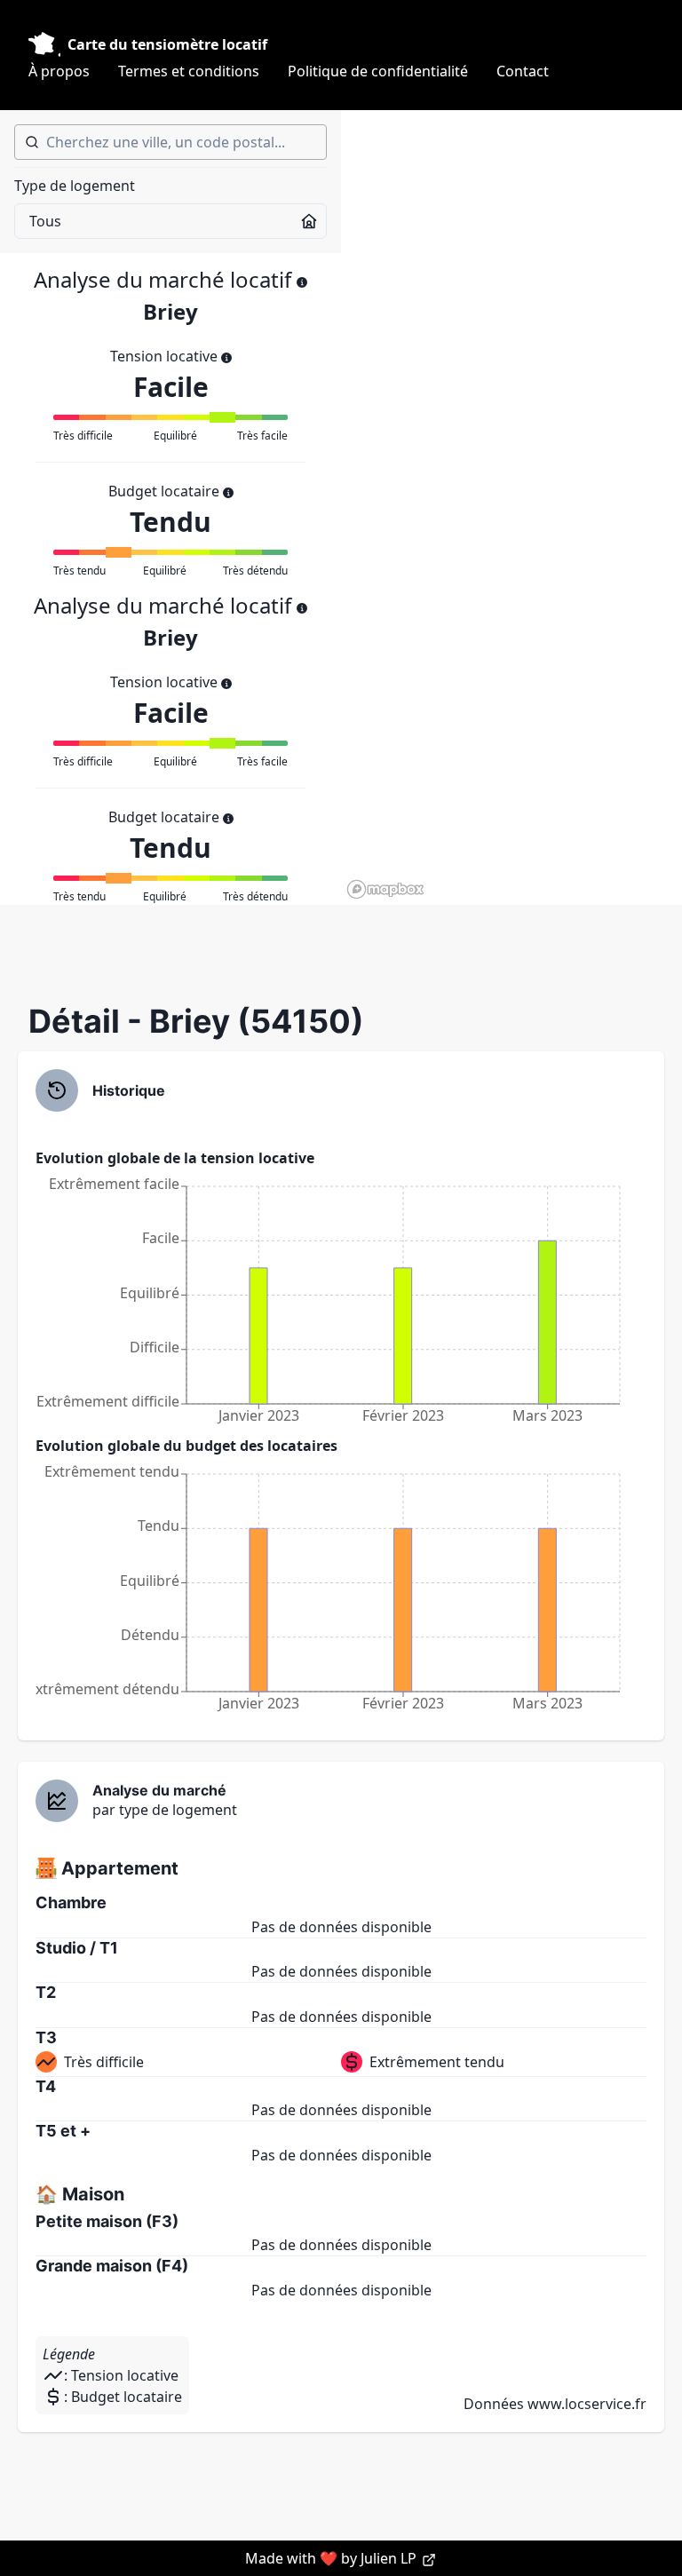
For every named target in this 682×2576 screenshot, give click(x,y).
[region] (511, 507)
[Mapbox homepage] (385, 889)
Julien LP (390, 2558)
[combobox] (170, 142)
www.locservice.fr (587, 2404)
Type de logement (75, 186)
